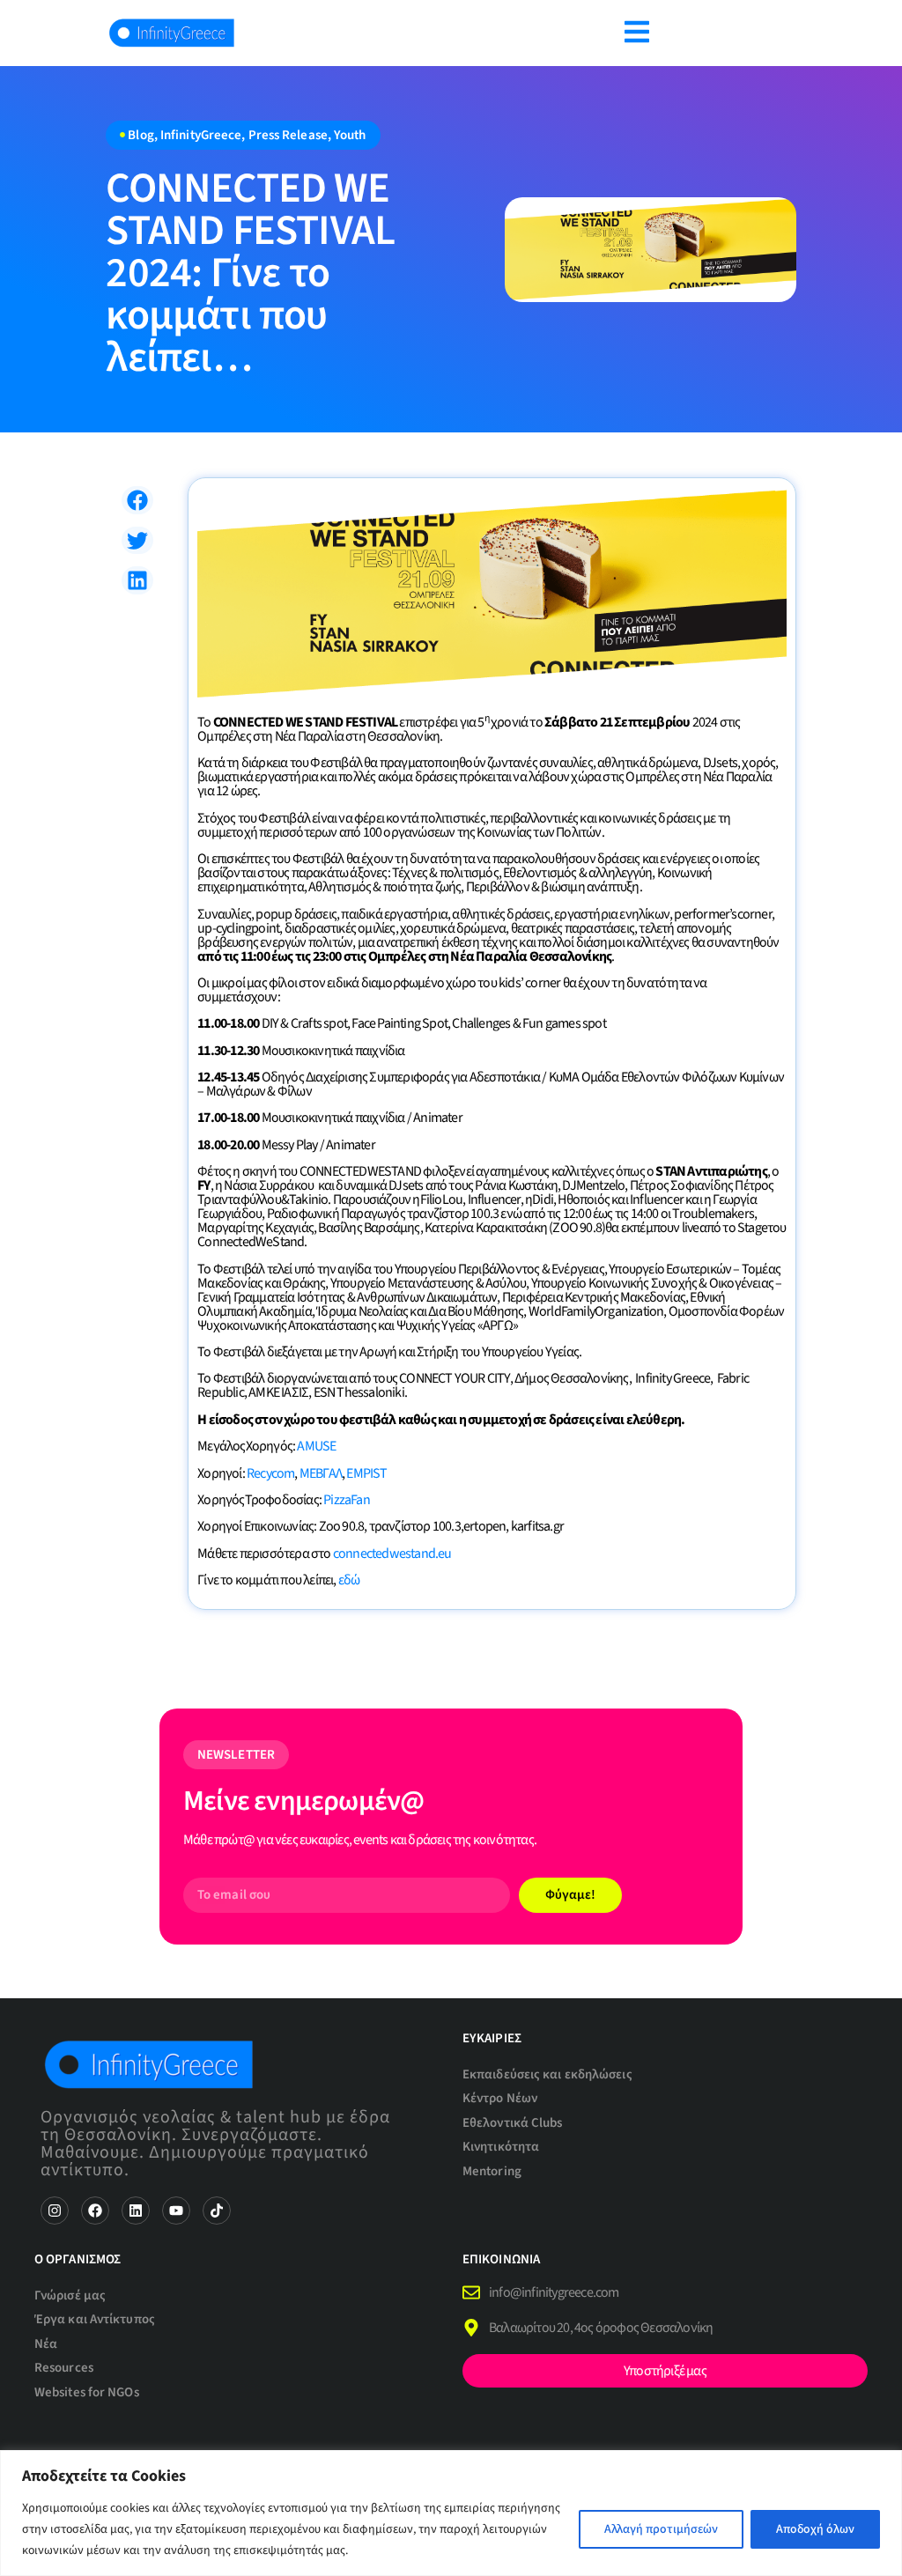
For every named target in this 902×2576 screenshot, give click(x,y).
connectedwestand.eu (392, 1554)
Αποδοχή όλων (815, 2529)
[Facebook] (95, 2211)
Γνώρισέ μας (70, 2296)
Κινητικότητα (501, 2147)
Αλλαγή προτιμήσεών (661, 2529)
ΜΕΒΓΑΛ (321, 1473)
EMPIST (366, 1473)
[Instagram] (55, 2211)
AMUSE (316, 1446)
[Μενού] (637, 32)
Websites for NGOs (87, 2392)
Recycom (270, 1473)
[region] (451, 2513)
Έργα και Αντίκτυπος (95, 2319)
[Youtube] (176, 2211)
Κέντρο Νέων (500, 2098)
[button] (137, 500)
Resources (64, 2368)
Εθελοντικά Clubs (513, 2123)
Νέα (46, 2344)
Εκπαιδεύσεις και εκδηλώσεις (547, 2074)
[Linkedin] (136, 2211)
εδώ (349, 1580)
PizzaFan (347, 1500)
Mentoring (492, 2171)
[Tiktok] (217, 2211)
